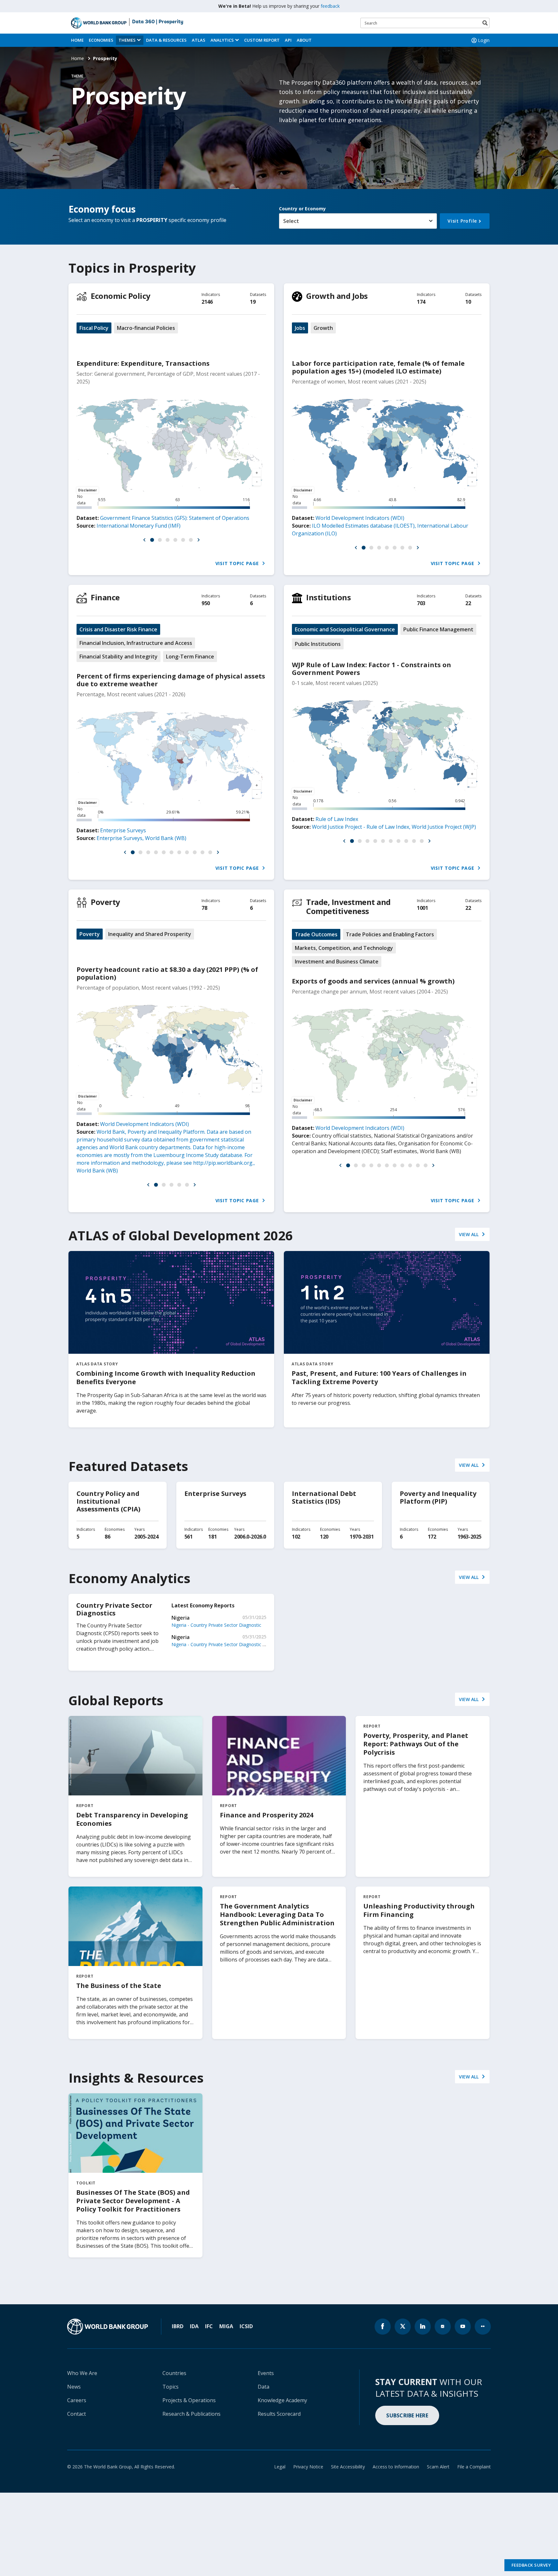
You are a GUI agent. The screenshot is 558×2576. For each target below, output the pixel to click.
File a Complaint (474, 2467)
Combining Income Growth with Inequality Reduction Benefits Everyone (166, 1377)
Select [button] (291, 221)
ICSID (246, 2326)
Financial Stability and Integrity (119, 657)
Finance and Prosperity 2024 (267, 1815)
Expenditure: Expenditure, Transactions (143, 363)
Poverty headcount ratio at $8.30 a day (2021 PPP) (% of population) (167, 973)
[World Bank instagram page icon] (443, 2327)
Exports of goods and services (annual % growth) (373, 981)
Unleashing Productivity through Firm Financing (419, 1910)
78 (204, 908)
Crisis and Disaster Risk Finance (118, 629)
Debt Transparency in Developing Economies (132, 1819)
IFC (209, 2326)
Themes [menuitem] (127, 40)
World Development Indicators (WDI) (360, 518)
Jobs (300, 328)
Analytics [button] (222, 40)
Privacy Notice (308, 2467)
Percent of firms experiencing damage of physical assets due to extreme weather (171, 680)
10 (468, 302)
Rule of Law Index (337, 819)
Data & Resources (166, 40)
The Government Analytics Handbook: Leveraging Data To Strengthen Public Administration (277, 1914)
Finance (105, 597)
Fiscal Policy (94, 328)
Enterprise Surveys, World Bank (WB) (141, 838)
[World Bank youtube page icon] (463, 2327)
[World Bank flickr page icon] (483, 2327)
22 (468, 603)
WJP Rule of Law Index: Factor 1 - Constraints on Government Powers (372, 669)
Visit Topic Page (238, 563)
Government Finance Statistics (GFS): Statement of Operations (175, 518)
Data (263, 2387)
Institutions (328, 597)
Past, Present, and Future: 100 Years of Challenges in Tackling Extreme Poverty (379, 1377)
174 (421, 302)
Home (77, 40)
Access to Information (396, 2467)
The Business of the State (119, 1986)
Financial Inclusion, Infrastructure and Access (136, 643)
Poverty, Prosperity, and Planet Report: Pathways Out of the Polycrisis (416, 1744)
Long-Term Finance (190, 657)
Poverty (105, 902)
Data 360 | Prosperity (158, 22)
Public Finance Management (438, 629)
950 (206, 603)
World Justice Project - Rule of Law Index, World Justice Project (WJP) (394, 827)
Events (266, 2373)
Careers (77, 2400)
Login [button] (484, 40)
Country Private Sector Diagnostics (114, 1609)
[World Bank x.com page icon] (403, 2327)
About (304, 40)
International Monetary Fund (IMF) (139, 526)
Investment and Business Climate (337, 962)
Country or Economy (302, 209)
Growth (323, 328)
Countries (174, 2373)
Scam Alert (438, 2467)
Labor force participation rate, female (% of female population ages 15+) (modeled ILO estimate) (378, 367)
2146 (207, 302)
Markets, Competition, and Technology (344, 948)
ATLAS (199, 40)
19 (253, 302)
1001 (422, 908)
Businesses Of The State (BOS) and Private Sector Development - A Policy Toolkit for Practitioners (133, 2201)
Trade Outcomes (316, 934)
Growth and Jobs (337, 296)
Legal (280, 2467)
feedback (330, 6)
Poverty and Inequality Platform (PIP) (438, 1497)
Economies (101, 40)
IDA (194, 2326)
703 (421, 603)
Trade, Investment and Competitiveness (348, 906)
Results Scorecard (279, 2414)
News (74, 2387)
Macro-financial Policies (146, 328)
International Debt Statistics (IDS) (324, 1497)
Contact (77, 2414)
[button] (144, 540)
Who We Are (82, 2373)
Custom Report (262, 40)
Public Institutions (318, 644)
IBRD (178, 2326)
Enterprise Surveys (123, 830)
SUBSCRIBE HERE (407, 2415)
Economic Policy (121, 296)
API (288, 40)
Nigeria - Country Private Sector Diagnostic (216, 1625)
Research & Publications (191, 2414)
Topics (170, 2387)
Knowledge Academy (282, 2400)
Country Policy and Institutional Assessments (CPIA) (108, 1501)
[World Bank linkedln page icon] (423, 2327)
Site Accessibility (348, 2467)
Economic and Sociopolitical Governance (345, 629)
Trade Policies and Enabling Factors (390, 934)
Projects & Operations (189, 2400)
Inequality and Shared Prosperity (150, 934)
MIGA (226, 2326)
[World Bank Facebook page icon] (383, 2327)
